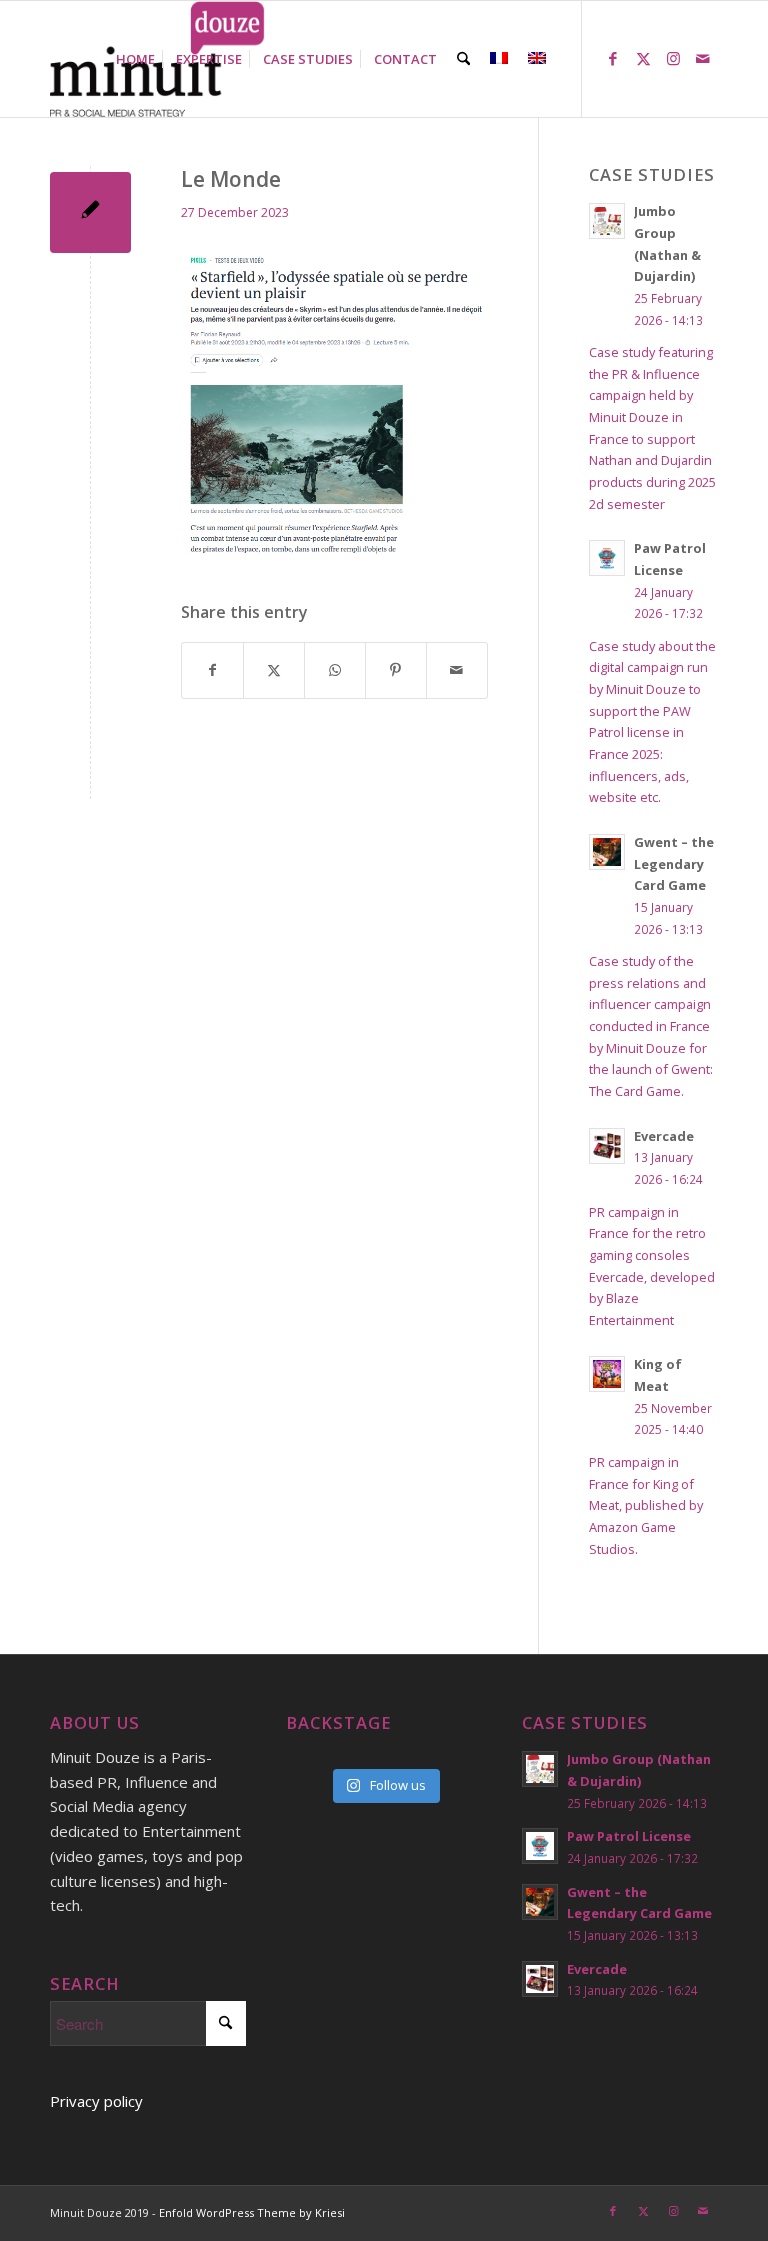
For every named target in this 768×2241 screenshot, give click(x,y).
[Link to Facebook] (613, 58)
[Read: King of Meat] (607, 1374)
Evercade (664, 1136)
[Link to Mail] (703, 58)
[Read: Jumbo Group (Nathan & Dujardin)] (607, 221)
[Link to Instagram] (673, 58)
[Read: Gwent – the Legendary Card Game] (607, 852)
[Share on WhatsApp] (335, 670)
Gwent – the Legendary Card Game (674, 863)
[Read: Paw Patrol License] (607, 558)
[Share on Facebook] (212, 670)
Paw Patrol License (629, 1836)
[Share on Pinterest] (396, 670)
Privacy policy (96, 2101)
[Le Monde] (90, 212)
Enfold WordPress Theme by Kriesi (252, 2212)
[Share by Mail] (457, 670)
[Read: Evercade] (607, 1146)
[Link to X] (643, 58)
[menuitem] (135, 59)
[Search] (463, 59)
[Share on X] (274, 670)
